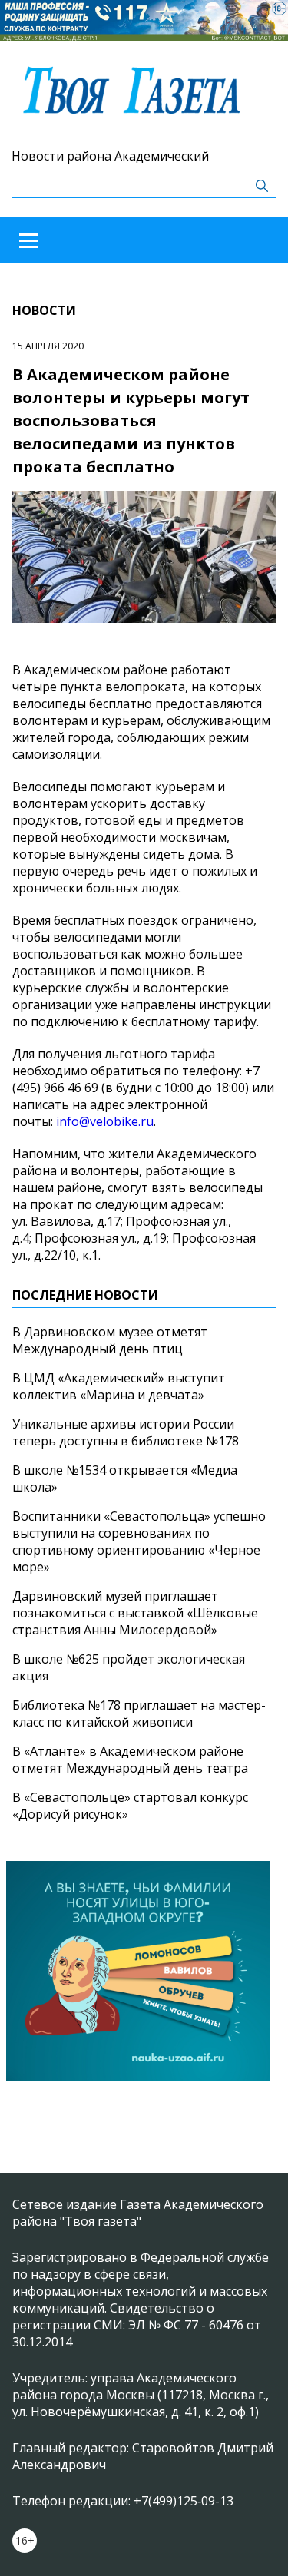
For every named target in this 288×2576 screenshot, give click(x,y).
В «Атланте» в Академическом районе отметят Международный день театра (130, 1760)
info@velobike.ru (105, 1121)
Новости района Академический (110, 156)
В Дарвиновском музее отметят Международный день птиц (110, 1340)
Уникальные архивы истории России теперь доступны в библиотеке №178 (126, 1432)
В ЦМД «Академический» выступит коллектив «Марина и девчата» (119, 1386)
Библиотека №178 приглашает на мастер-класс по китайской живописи (139, 1713)
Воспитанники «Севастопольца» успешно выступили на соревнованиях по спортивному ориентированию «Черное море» (139, 1541)
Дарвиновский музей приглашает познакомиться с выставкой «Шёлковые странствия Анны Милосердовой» (135, 1613)
